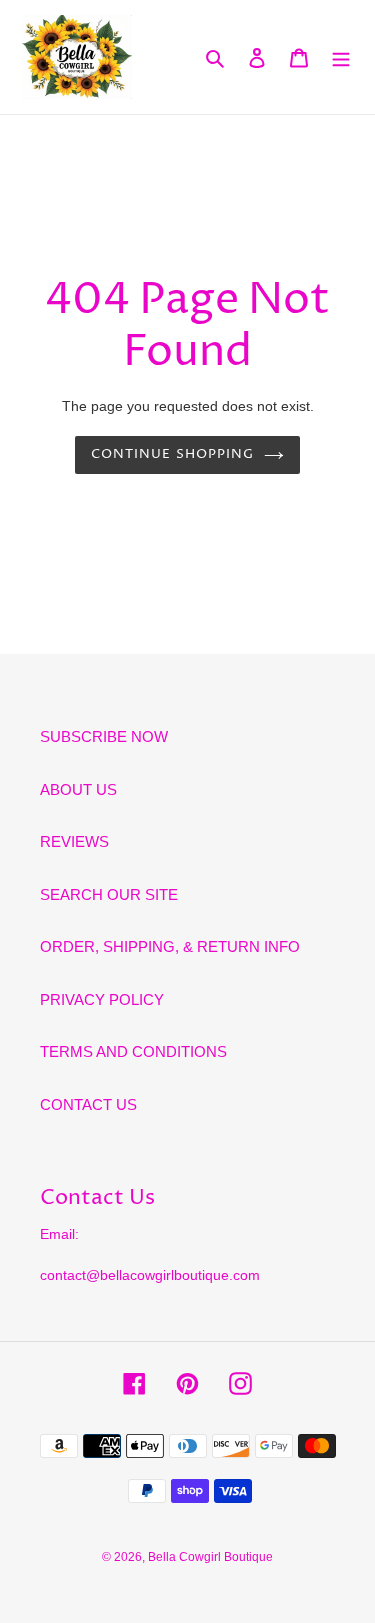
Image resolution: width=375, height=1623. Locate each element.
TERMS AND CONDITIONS (133, 1051)
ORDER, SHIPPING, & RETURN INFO (170, 946)
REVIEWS (74, 841)
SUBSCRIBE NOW (104, 736)
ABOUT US (78, 789)
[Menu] (341, 57)
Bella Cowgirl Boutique (210, 1557)
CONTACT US (88, 1104)
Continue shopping (172, 454)
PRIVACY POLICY (102, 999)
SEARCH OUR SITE (109, 894)
